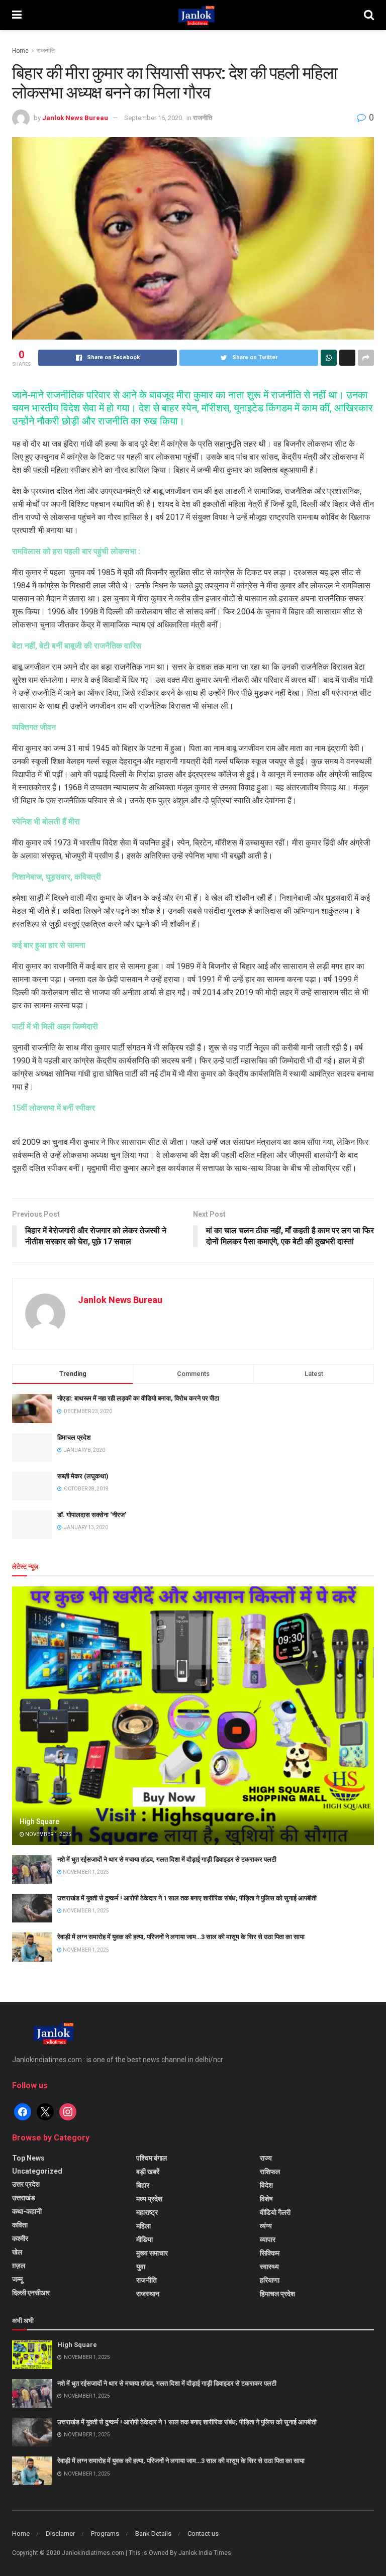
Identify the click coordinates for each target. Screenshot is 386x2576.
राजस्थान (148, 2294)
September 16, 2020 (153, 118)
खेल (17, 2252)
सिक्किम (270, 2253)
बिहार (143, 2185)
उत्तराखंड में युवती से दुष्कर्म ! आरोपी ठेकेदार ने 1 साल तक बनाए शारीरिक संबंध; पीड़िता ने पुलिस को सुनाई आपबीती (187, 1898)
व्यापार (268, 2239)
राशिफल (270, 2172)
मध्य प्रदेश (149, 2199)
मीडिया (144, 2239)
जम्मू (17, 2279)
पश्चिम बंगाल (152, 2158)
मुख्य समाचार (152, 2253)
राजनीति (46, 51)
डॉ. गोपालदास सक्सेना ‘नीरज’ (92, 1515)
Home (20, 51)
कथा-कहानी (27, 2211)
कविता (20, 2225)
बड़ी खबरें (148, 2172)
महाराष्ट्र (147, 2212)
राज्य (266, 2158)
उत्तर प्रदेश (26, 2184)
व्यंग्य (266, 2226)
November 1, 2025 (48, 1834)
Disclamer (60, 2534)
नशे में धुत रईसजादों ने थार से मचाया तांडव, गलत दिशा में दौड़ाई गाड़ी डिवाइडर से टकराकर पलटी (167, 1859)
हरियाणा (270, 2280)
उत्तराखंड (24, 2198)
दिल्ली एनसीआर (31, 2293)
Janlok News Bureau (75, 118)
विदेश (266, 2185)
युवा (141, 2267)
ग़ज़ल (19, 2266)
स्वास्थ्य (269, 2267)
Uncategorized (37, 2171)
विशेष (266, 2199)
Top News (28, 2158)
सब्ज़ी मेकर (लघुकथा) (83, 1476)
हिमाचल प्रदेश (74, 1437)
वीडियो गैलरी (275, 2212)
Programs (105, 2534)
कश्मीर (20, 2238)
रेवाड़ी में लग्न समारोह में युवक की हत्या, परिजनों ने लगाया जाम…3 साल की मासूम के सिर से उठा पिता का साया (181, 1937)
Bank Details (153, 2534)
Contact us (203, 2534)
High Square (39, 1821)
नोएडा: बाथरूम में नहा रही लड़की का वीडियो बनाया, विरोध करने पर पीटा (138, 1398)
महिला (143, 2226)
